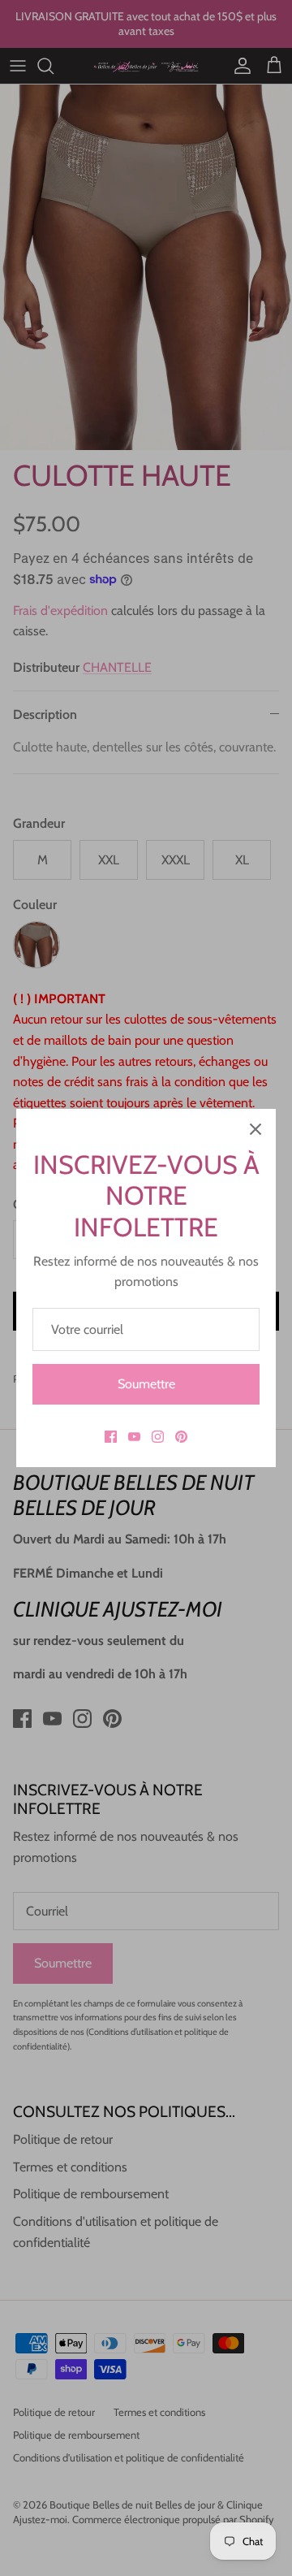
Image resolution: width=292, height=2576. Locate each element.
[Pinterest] (181, 1437)
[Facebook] (111, 1437)
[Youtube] (134, 1437)
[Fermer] (255, 1129)
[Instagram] (158, 1437)
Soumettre (146, 1384)
